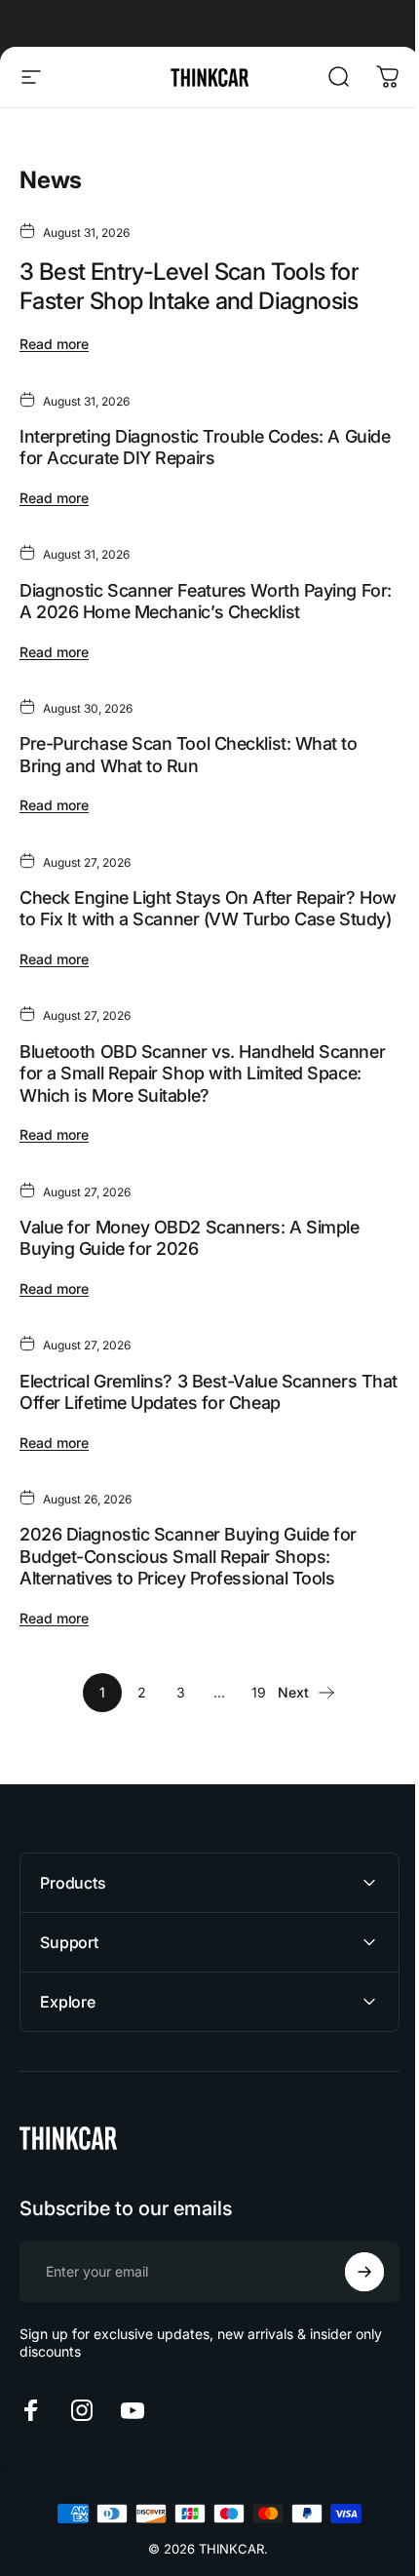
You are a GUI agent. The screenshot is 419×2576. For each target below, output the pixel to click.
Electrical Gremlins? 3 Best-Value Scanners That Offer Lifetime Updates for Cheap (209, 1392)
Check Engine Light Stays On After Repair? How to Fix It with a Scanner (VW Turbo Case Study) (208, 909)
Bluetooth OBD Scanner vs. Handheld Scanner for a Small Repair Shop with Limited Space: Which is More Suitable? (202, 1073)
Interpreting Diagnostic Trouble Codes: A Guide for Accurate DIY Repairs (205, 448)
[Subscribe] (350, 2294)
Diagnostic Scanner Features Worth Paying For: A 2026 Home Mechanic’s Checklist (206, 602)
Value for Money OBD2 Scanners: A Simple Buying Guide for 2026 (189, 1238)
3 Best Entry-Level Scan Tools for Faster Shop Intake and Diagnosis (189, 286)
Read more (54, 344)
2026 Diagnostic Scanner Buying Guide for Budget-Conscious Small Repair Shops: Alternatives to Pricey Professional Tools (188, 1556)
